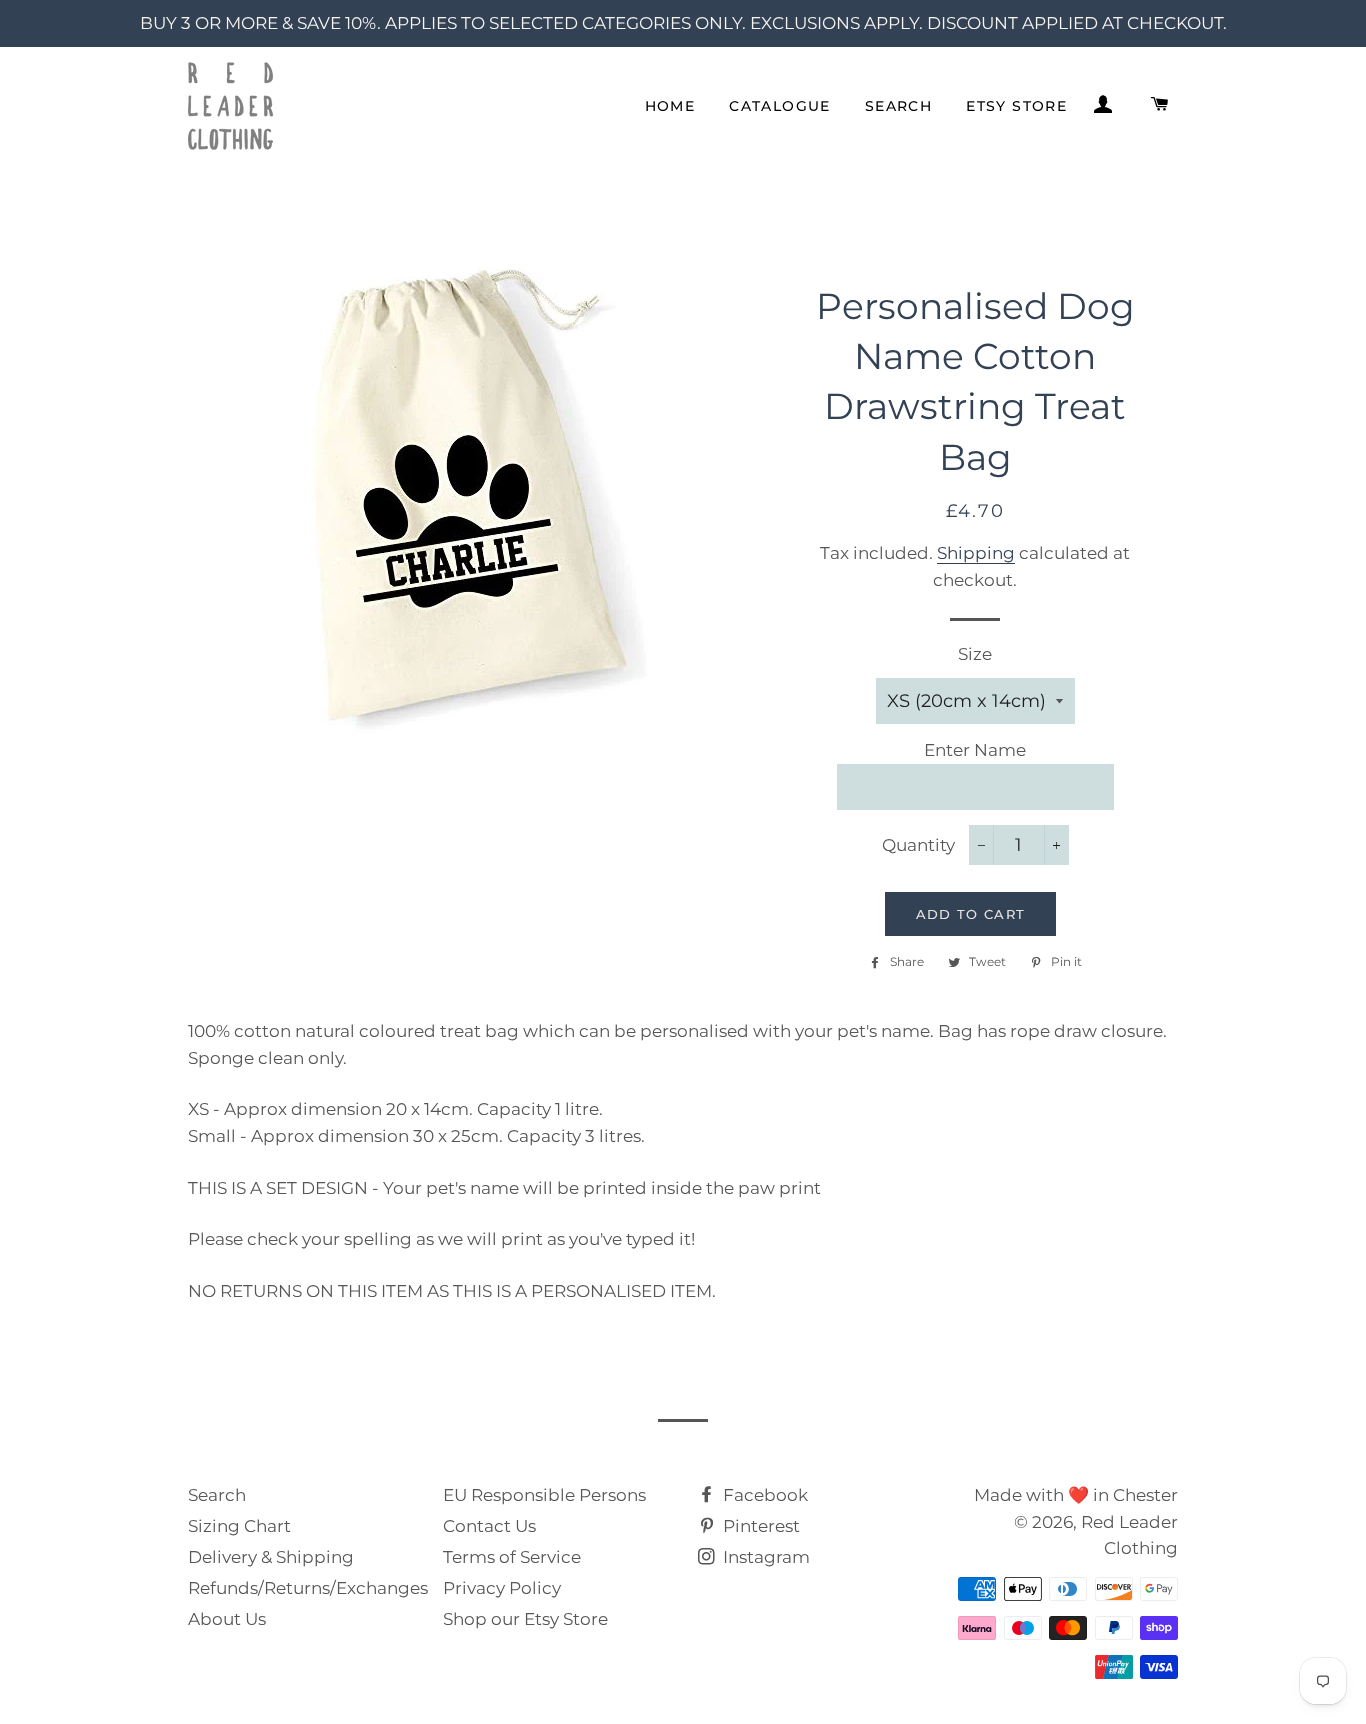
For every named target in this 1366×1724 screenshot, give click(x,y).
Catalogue (780, 106)
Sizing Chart (239, 1526)
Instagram (764, 1557)
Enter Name (975, 750)
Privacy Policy (502, 1588)
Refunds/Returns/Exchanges (308, 1588)
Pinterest (759, 1526)
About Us (227, 1619)
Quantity (918, 845)
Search (898, 106)
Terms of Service (512, 1557)
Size (975, 654)
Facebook (763, 1495)
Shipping (976, 553)
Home (670, 106)
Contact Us (489, 1526)
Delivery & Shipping (271, 1557)
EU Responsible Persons (544, 1495)
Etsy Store (1016, 106)
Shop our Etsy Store (525, 1619)
